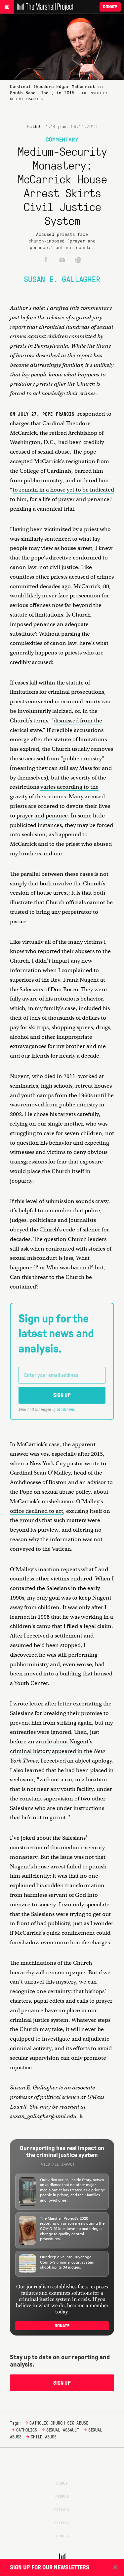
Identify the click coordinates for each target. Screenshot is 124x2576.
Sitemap (62, 2523)
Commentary (62, 139)
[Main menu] (7, 7)
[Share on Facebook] (46, 260)
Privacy (62, 2509)
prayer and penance (42, 816)
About (62, 2483)
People (62, 2496)
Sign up (62, 1395)
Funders (62, 2536)
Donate (110, 7)
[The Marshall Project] (44, 7)
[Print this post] (78, 260)
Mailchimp (66, 1409)
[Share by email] (62, 260)
